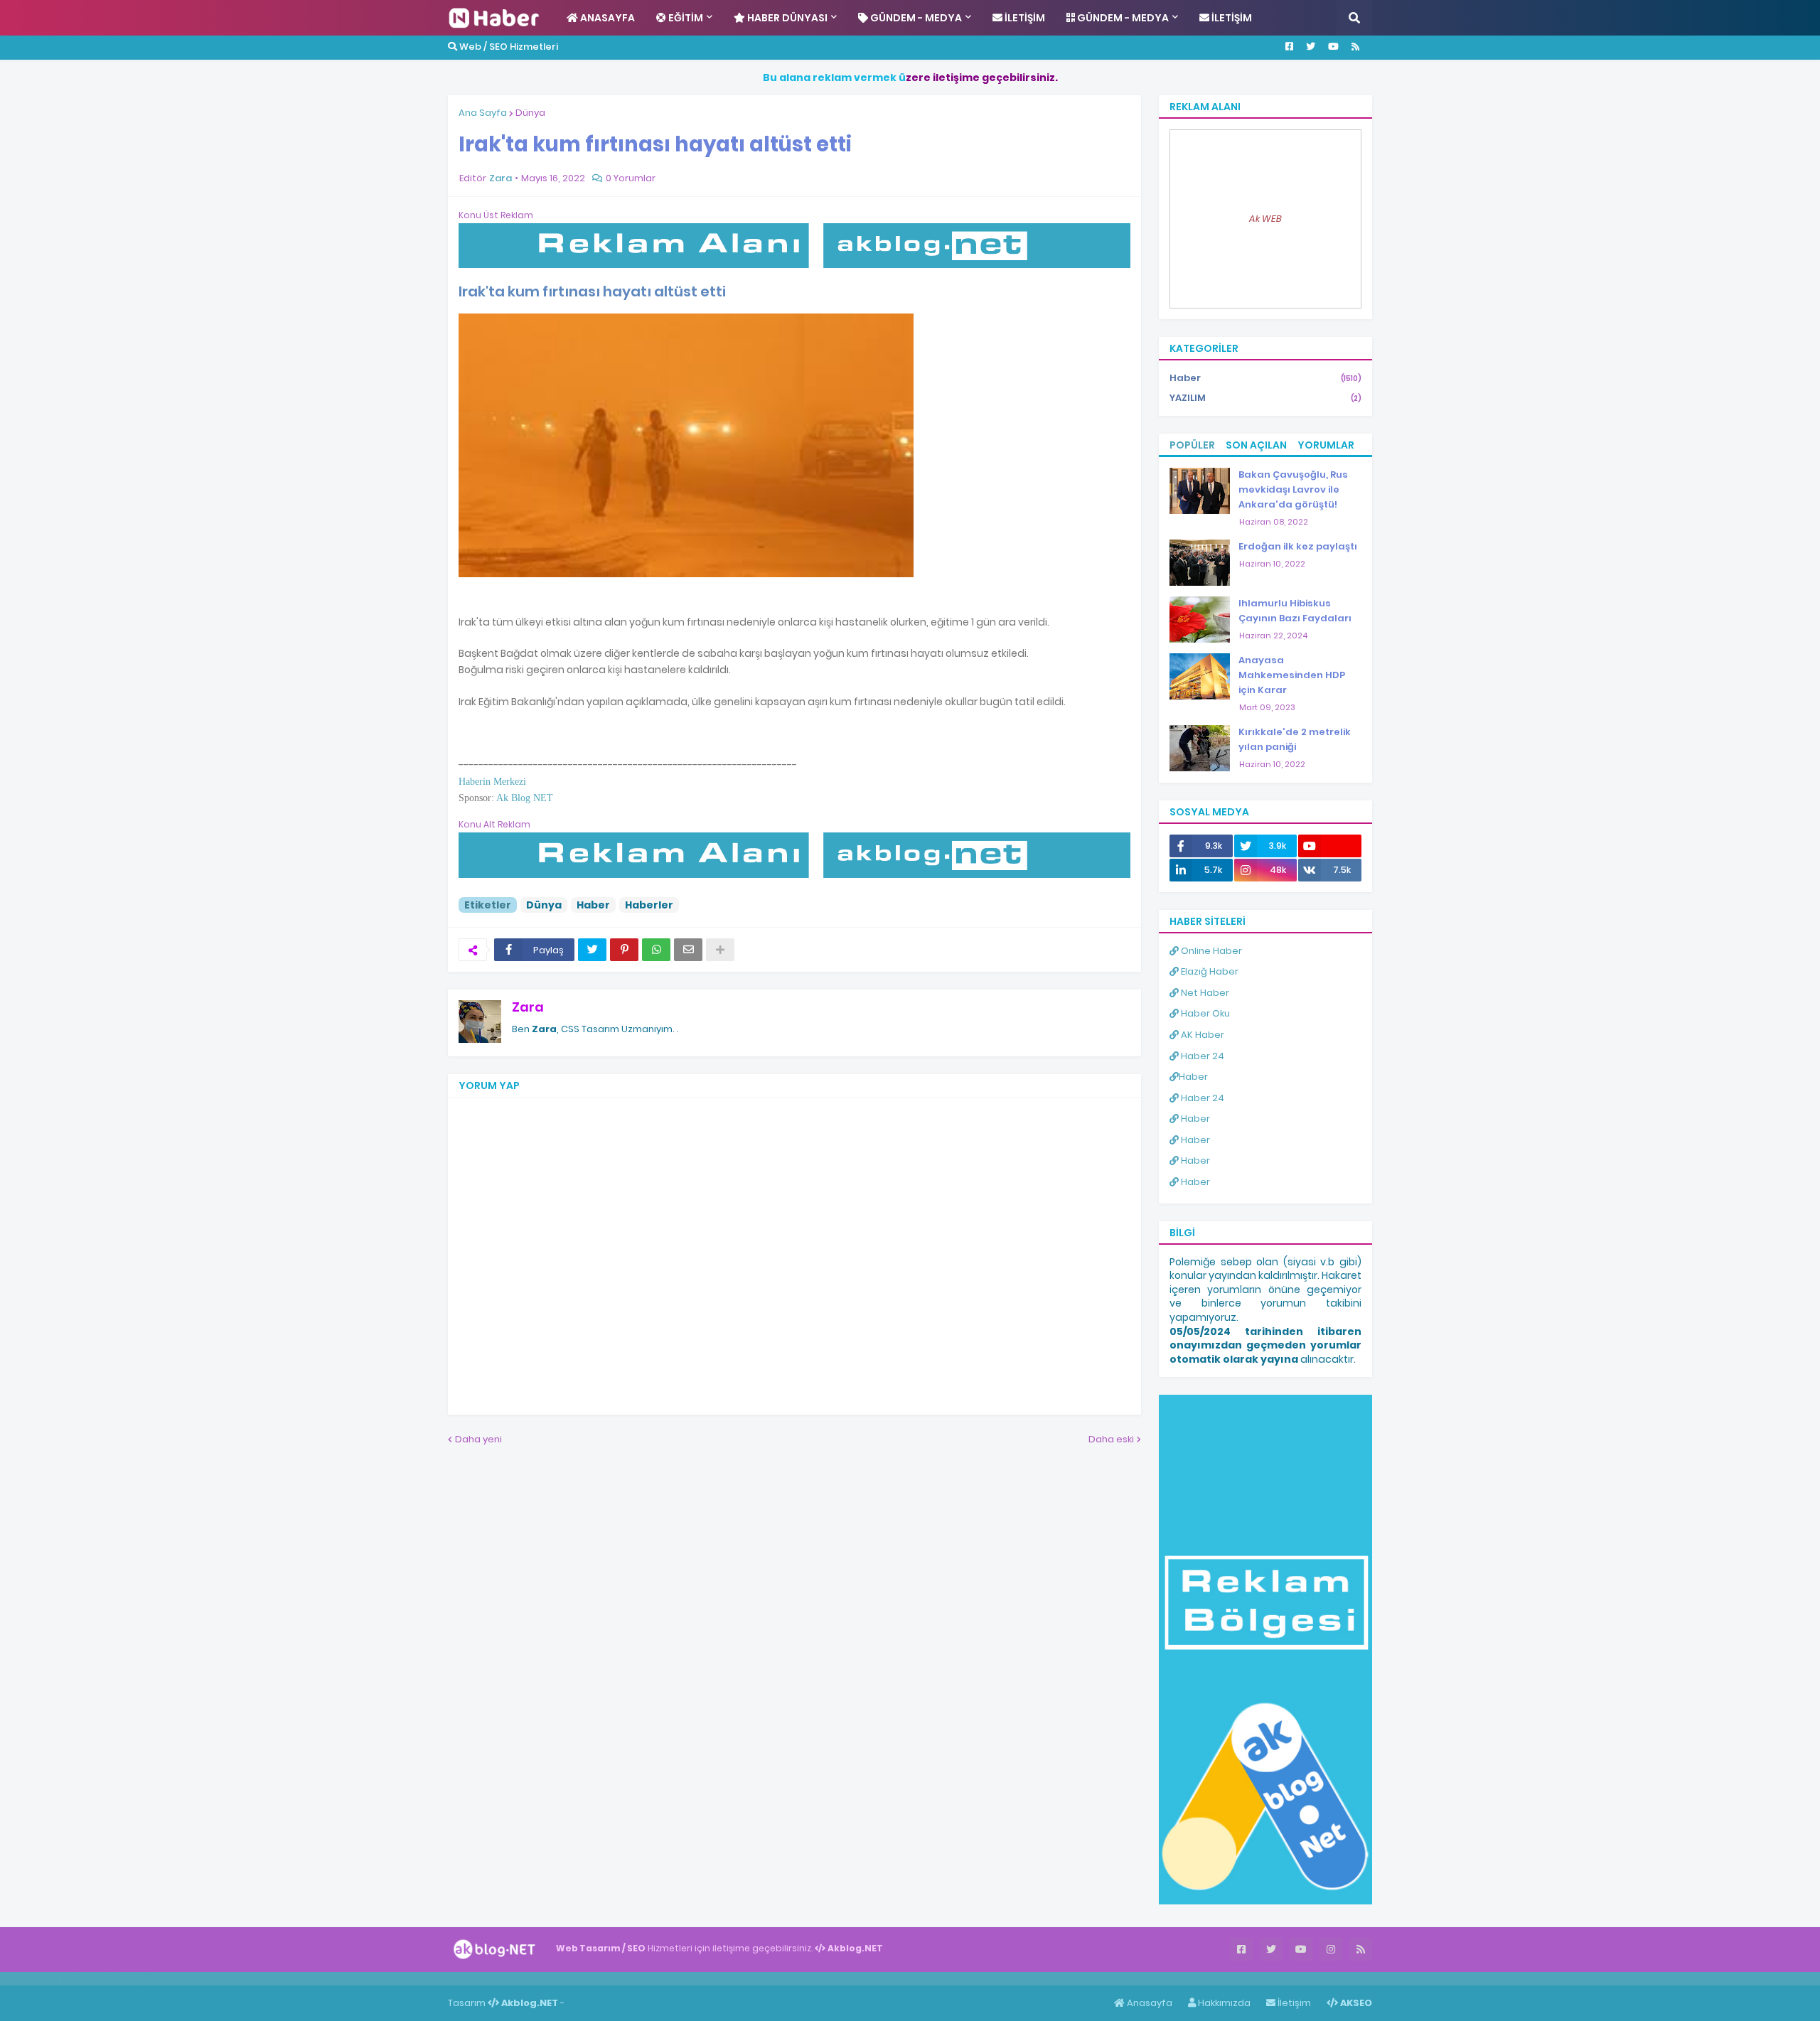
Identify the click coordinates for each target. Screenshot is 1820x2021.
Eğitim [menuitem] (685, 18)
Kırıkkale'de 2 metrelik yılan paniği (1295, 739)
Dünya (530, 113)
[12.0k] (1330, 846)
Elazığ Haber (1209, 971)
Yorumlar (1326, 445)
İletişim (1293, 2003)
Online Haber (1210, 951)
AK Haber (1201, 1035)
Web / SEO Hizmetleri (508, 47)
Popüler (1192, 445)
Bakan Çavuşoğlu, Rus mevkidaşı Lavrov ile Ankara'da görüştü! (1293, 489)
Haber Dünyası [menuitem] (786, 18)
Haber (593, 905)
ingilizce (148, 1978)
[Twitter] (592, 950)
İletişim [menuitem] (1024, 18)
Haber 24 (1201, 1056)
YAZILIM (1265, 398)
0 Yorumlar (631, 178)
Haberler (649, 905)
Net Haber (1204, 993)
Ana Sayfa (483, 113)
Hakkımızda (1223, 2003)
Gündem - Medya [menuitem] (915, 18)
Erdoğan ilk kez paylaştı (1298, 546)
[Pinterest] (624, 950)
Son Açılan (1256, 445)
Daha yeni (478, 1439)
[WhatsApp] (656, 950)
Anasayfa (1149, 2003)
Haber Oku (1204, 1013)
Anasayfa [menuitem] (606, 18)
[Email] (688, 950)
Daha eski (1111, 1439)
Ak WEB (1265, 219)
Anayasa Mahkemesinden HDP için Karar (1292, 675)
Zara (528, 1007)
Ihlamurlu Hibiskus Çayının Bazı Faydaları (1295, 611)
